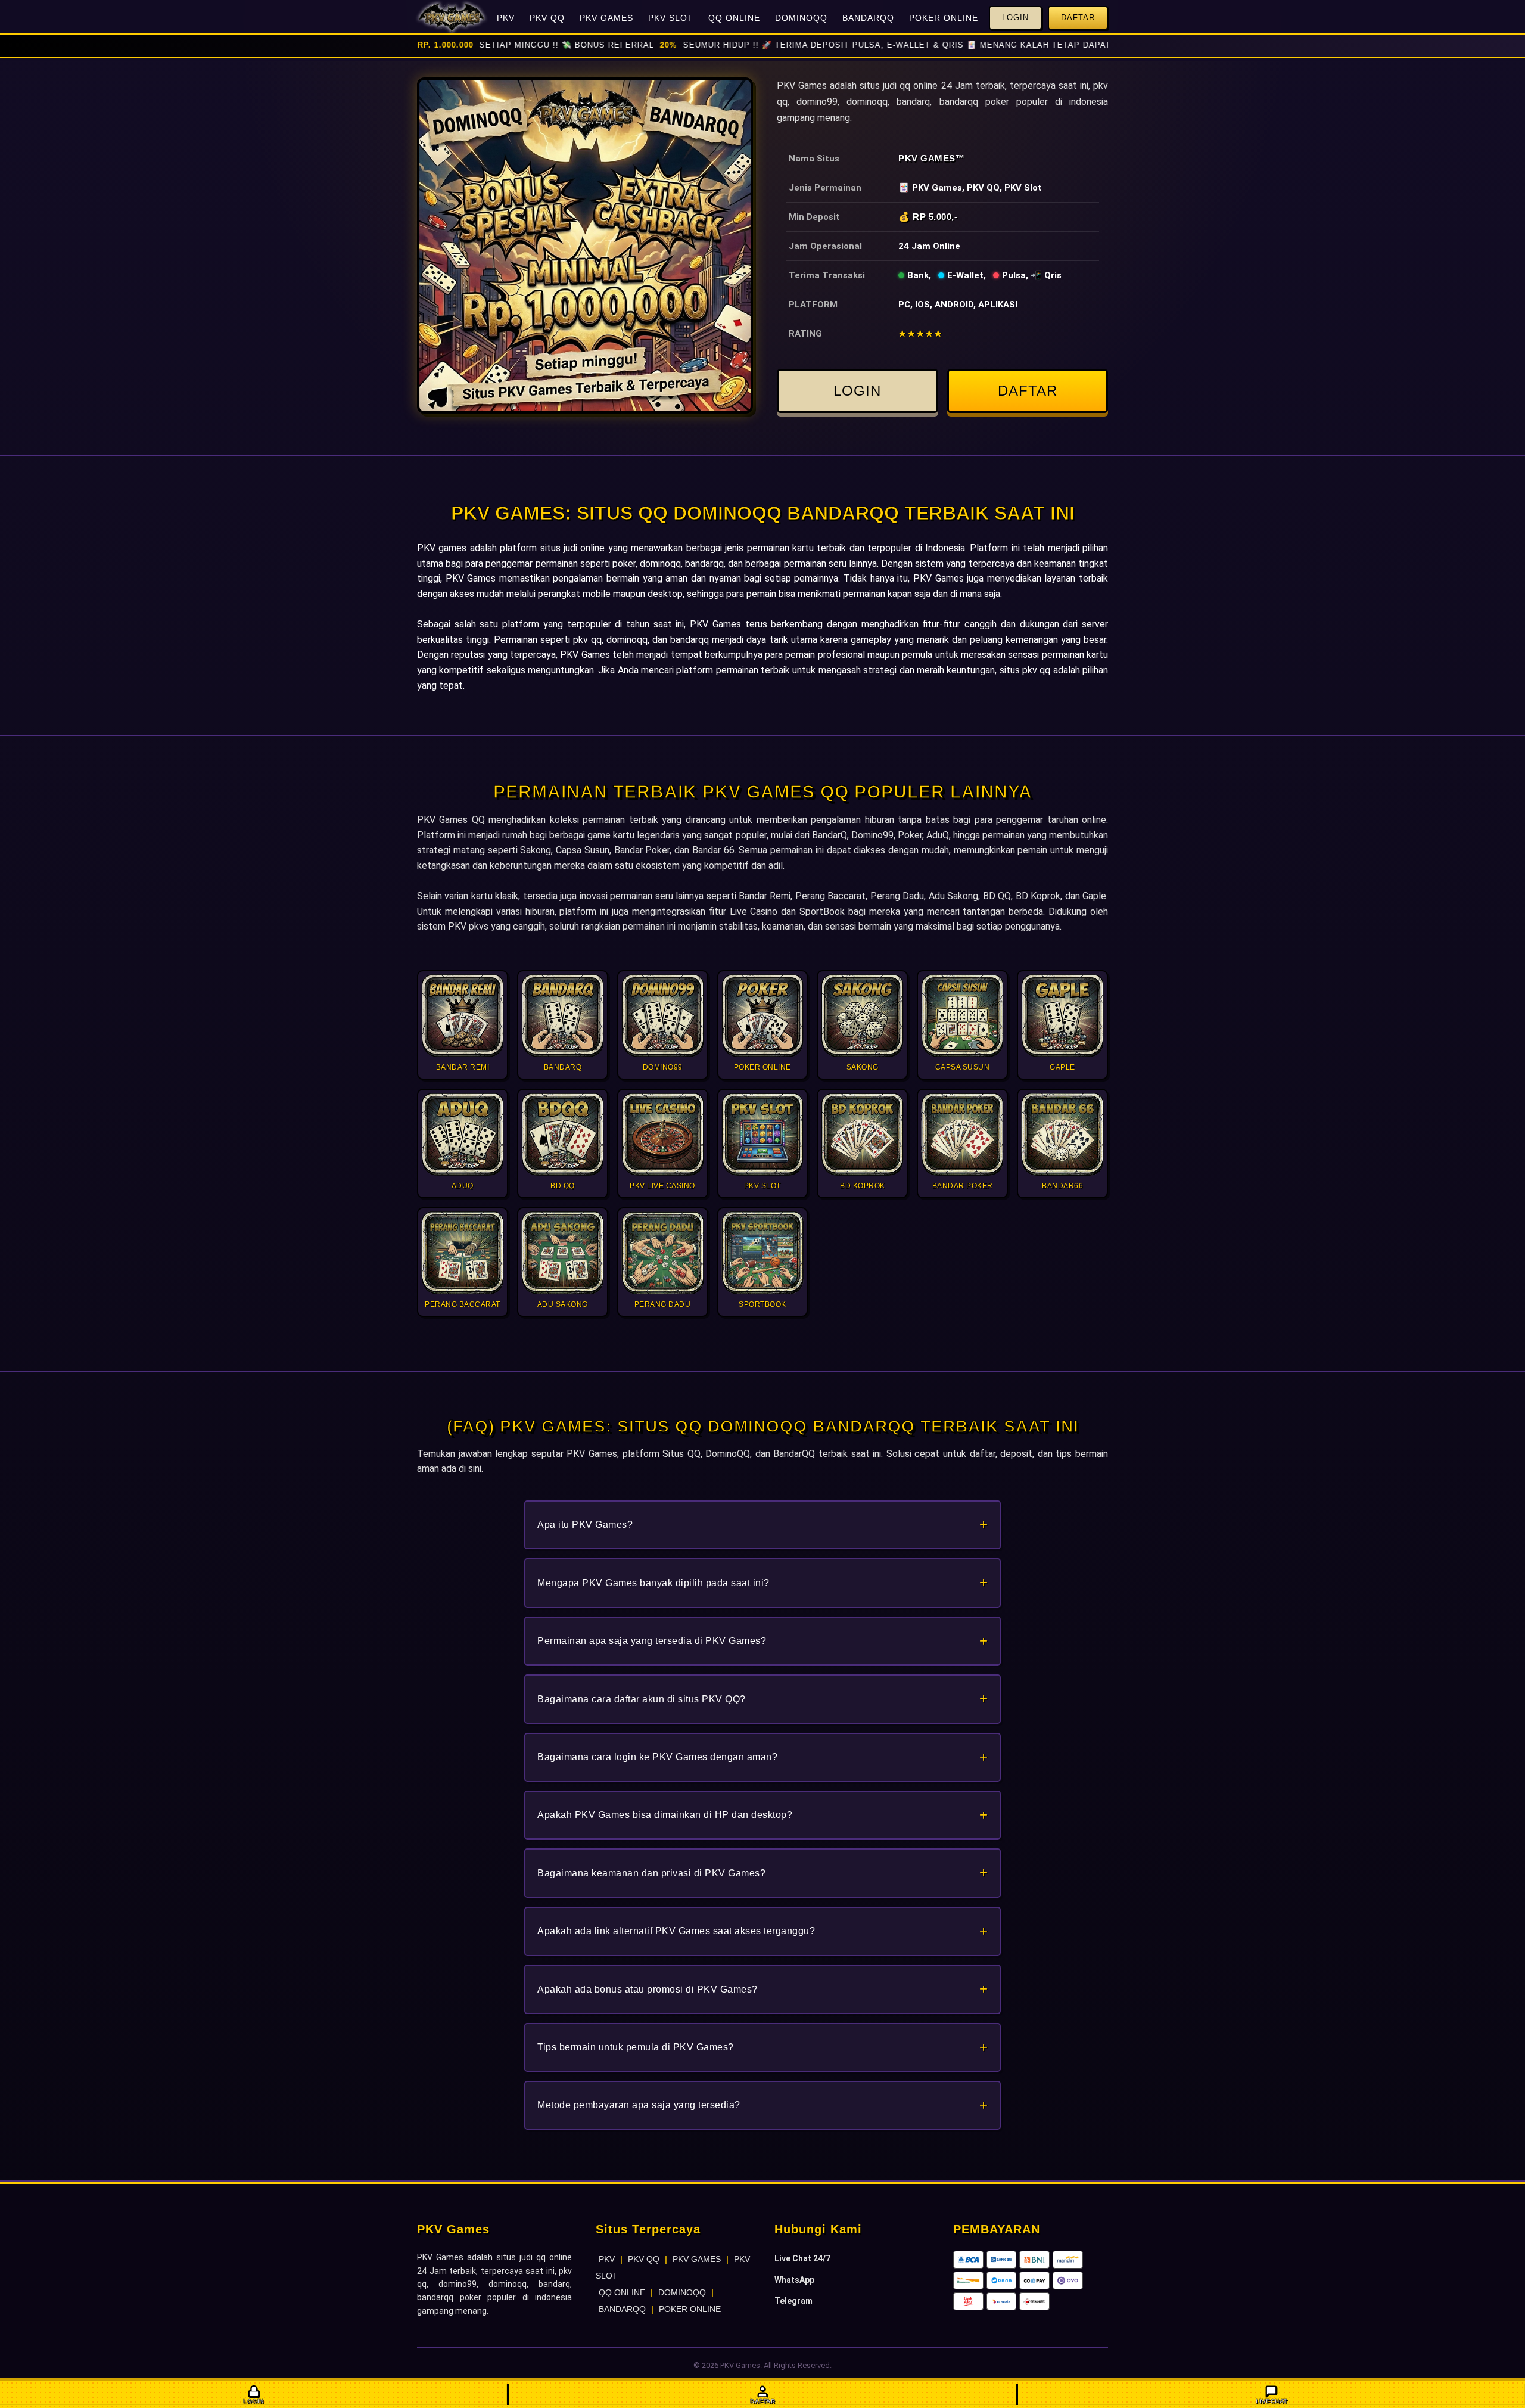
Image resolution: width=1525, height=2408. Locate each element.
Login (1015, 18)
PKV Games (927, 158)
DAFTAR (1028, 391)
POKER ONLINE (944, 18)
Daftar (1078, 18)
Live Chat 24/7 (802, 2258)
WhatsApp (794, 2280)
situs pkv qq (1025, 670)
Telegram (793, 2301)
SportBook (822, 911)
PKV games (442, 548)
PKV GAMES (606, 18)
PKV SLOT (671, 18)
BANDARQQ (868, 18)
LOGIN (857, 391)
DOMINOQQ (801, 18)
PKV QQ (547, 18)
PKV (506, 18)
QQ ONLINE (734, 18)
